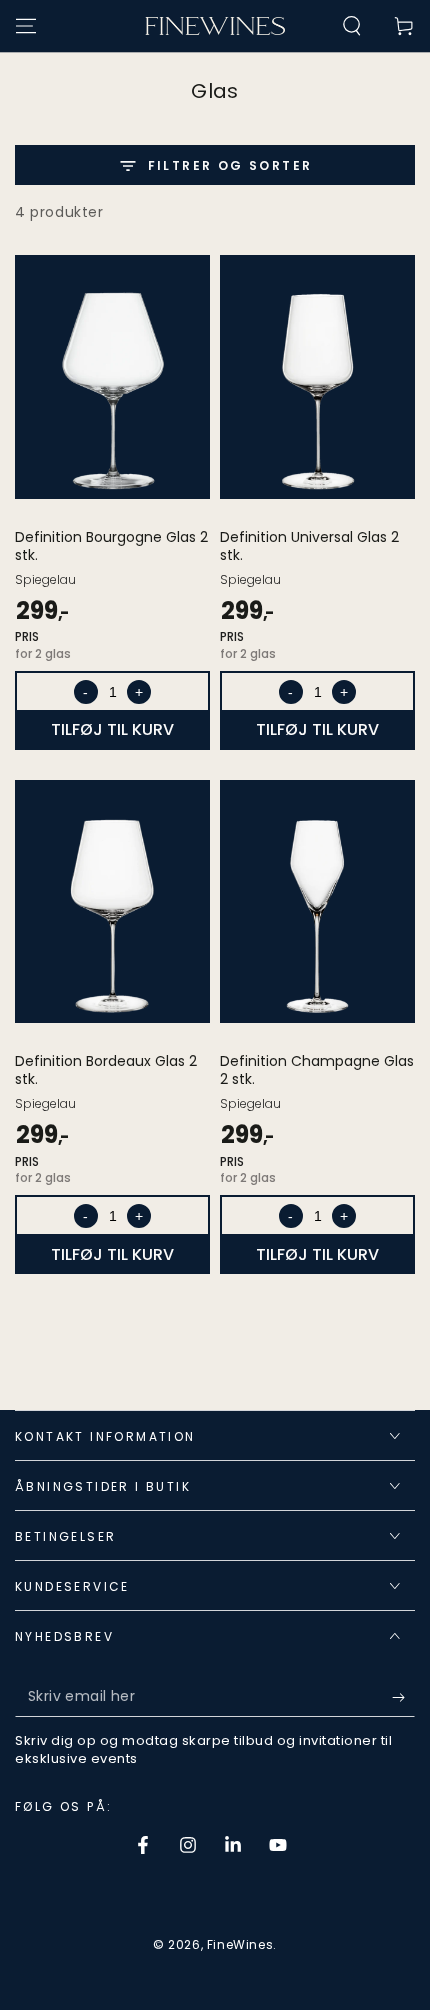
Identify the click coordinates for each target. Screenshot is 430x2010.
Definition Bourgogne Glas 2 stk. (111, 546)
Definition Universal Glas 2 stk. (309, 546)
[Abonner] (403, 1697)
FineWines (240, 1944)
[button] (352, 26)
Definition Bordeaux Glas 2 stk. (106, 1070)
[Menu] (26, 26)
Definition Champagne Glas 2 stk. (317, 1070)
